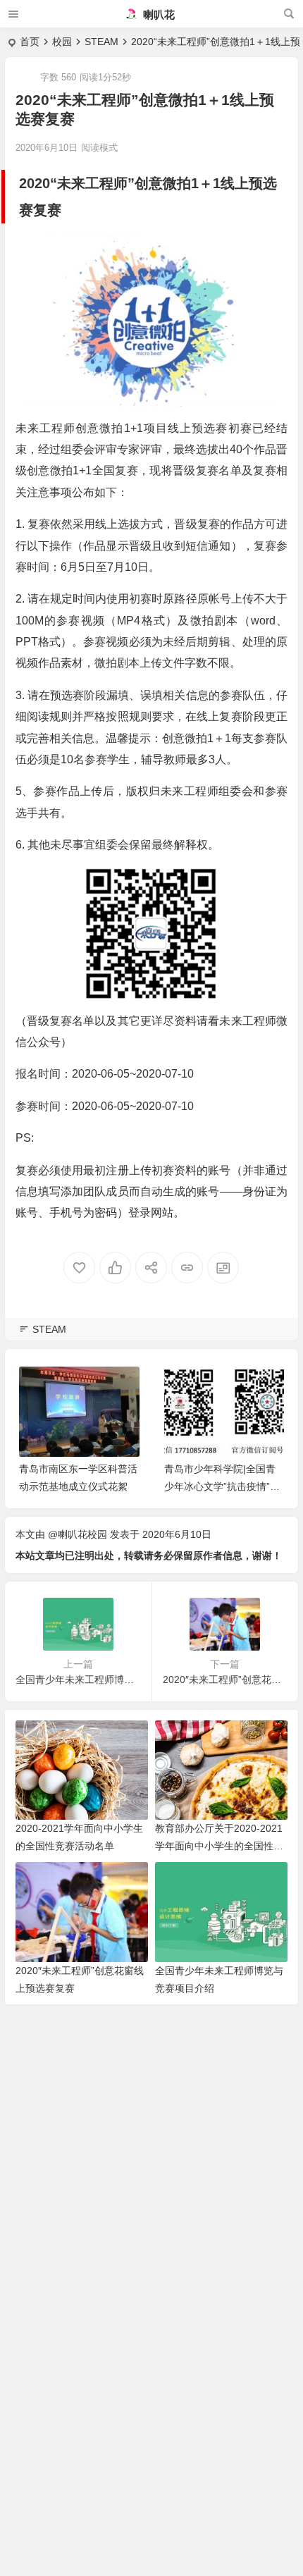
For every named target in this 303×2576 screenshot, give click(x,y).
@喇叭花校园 (78, 1534)
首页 (30, 42)
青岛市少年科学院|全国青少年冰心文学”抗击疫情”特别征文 (222, 1486)
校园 (62, 42)
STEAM (101, 42)
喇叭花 (157, 14)
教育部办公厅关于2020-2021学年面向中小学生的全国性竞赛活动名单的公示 (219, 1846)
